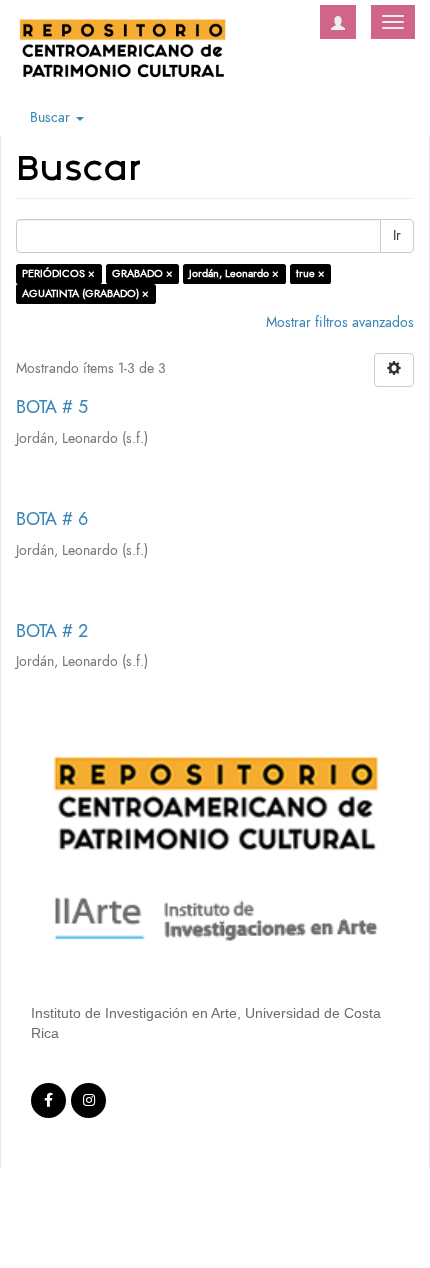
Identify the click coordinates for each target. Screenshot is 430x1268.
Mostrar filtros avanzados (340, 322)
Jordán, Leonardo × (234, 273)
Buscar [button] (52, 117)
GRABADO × (142, 273)
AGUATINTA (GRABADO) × (85, 293)
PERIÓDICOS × (58, 273)
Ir (397, 235)
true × (310, 273)
